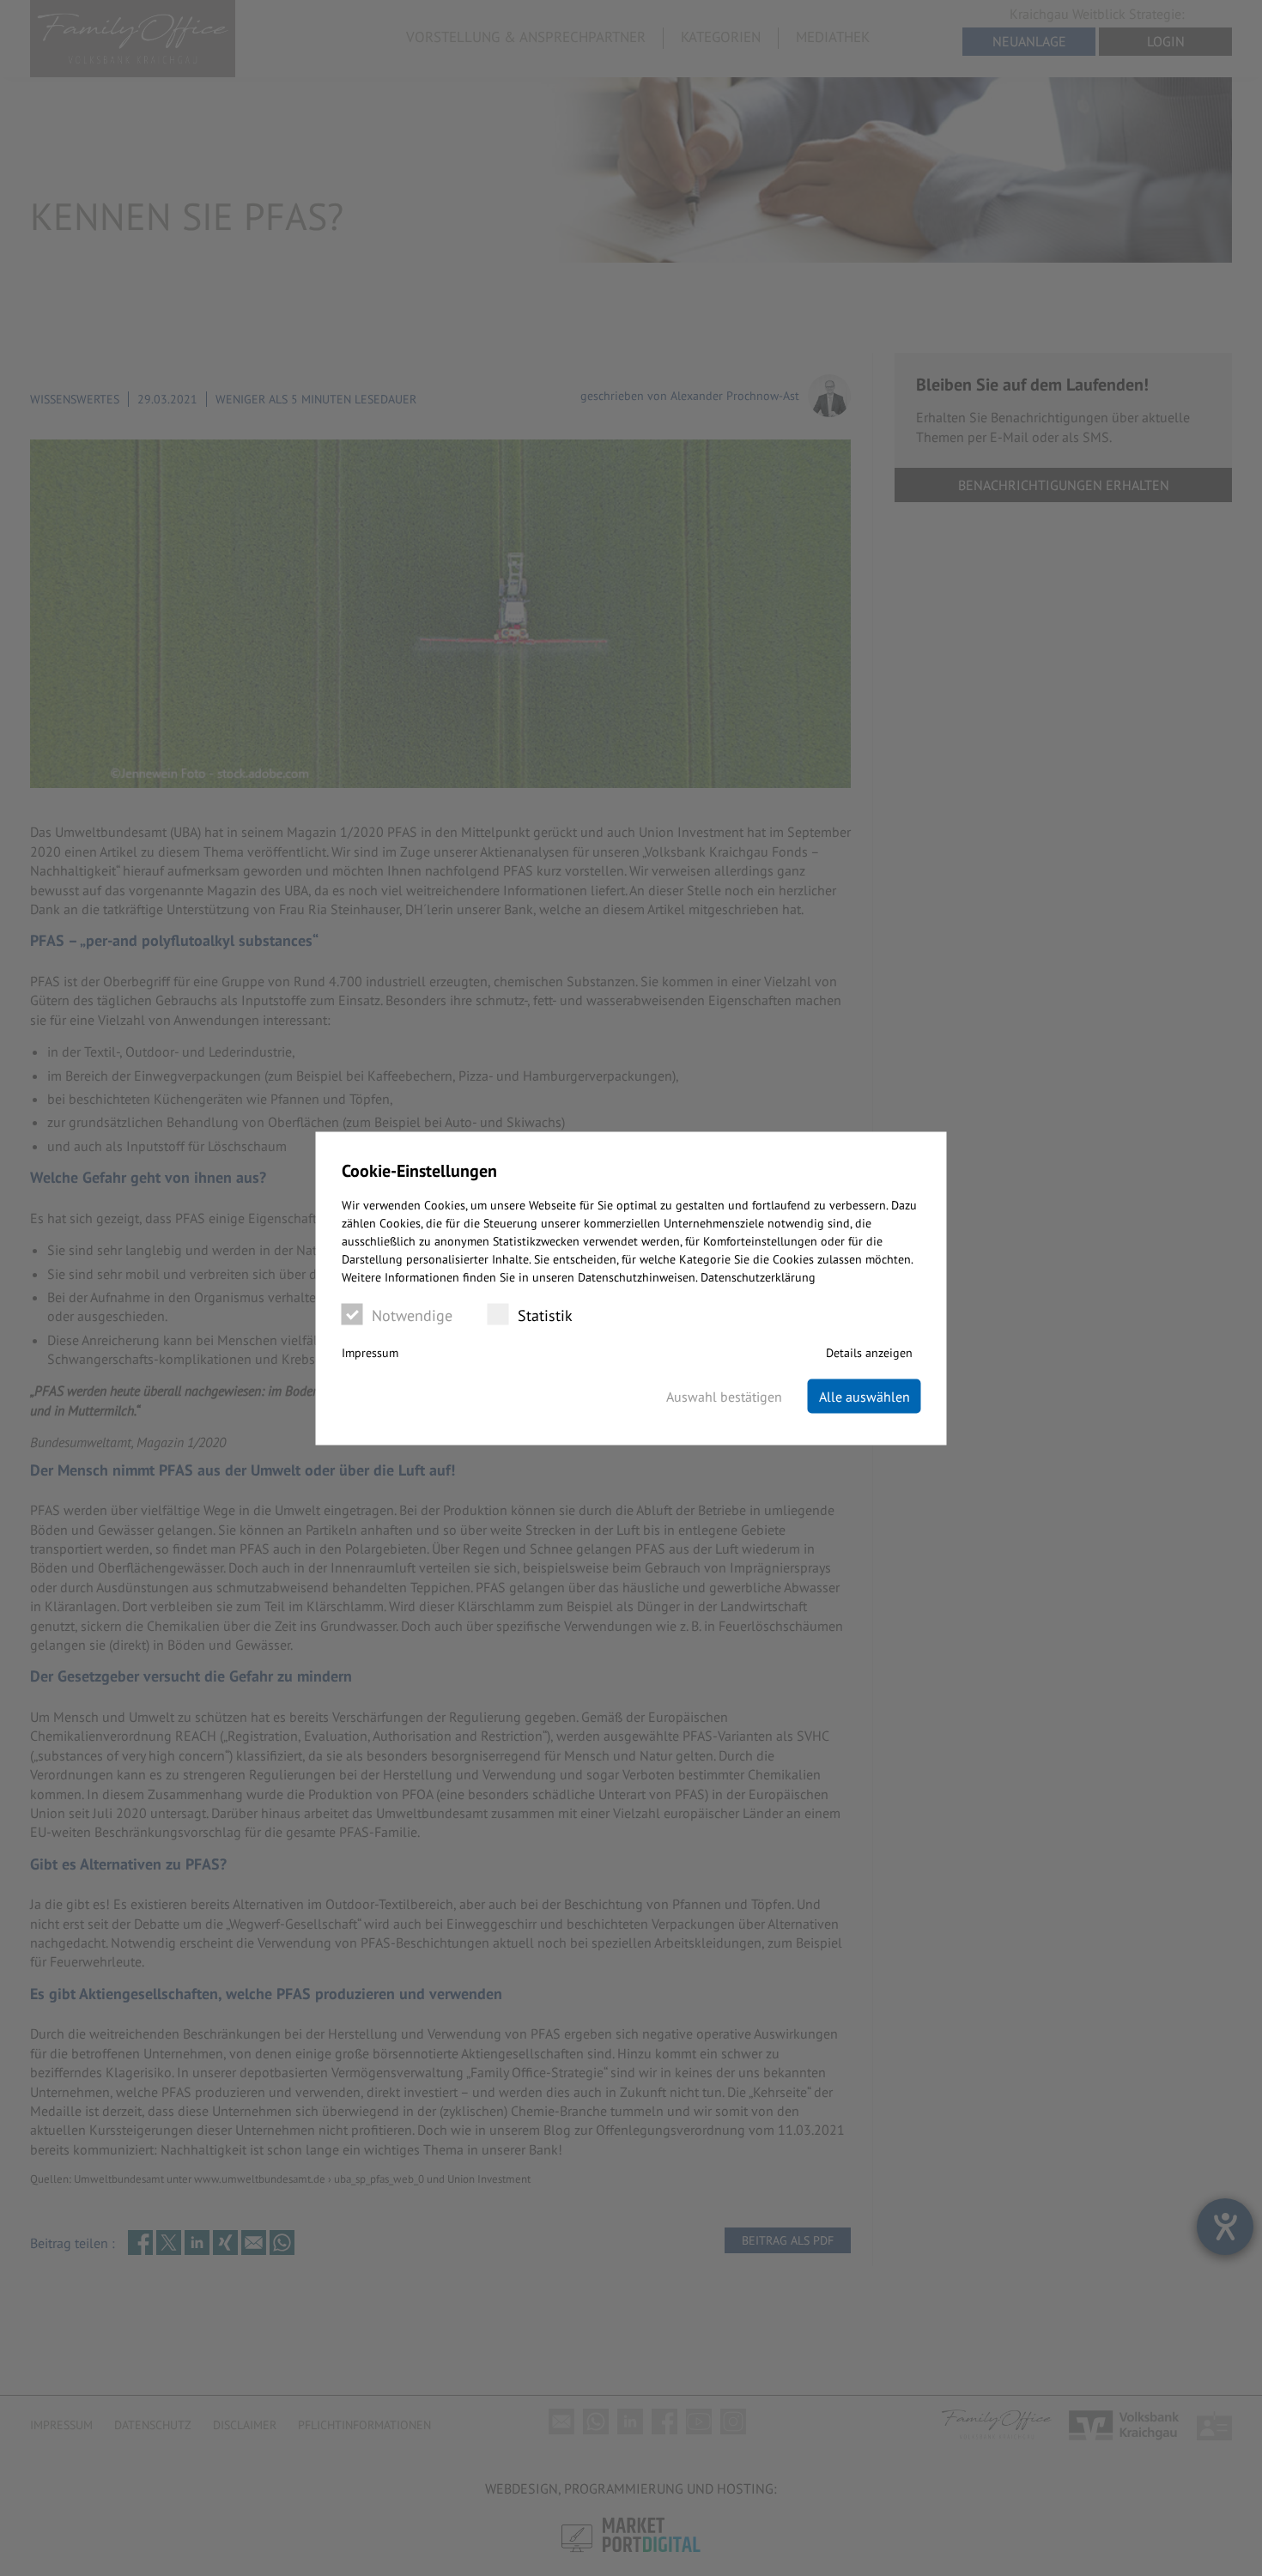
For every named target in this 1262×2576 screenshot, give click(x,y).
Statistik (545, 1315)
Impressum (370, 1352)
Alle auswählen (865, 1396)
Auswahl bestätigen (724, 1396)
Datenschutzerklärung (758, 1276)
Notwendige (412, 1315)
